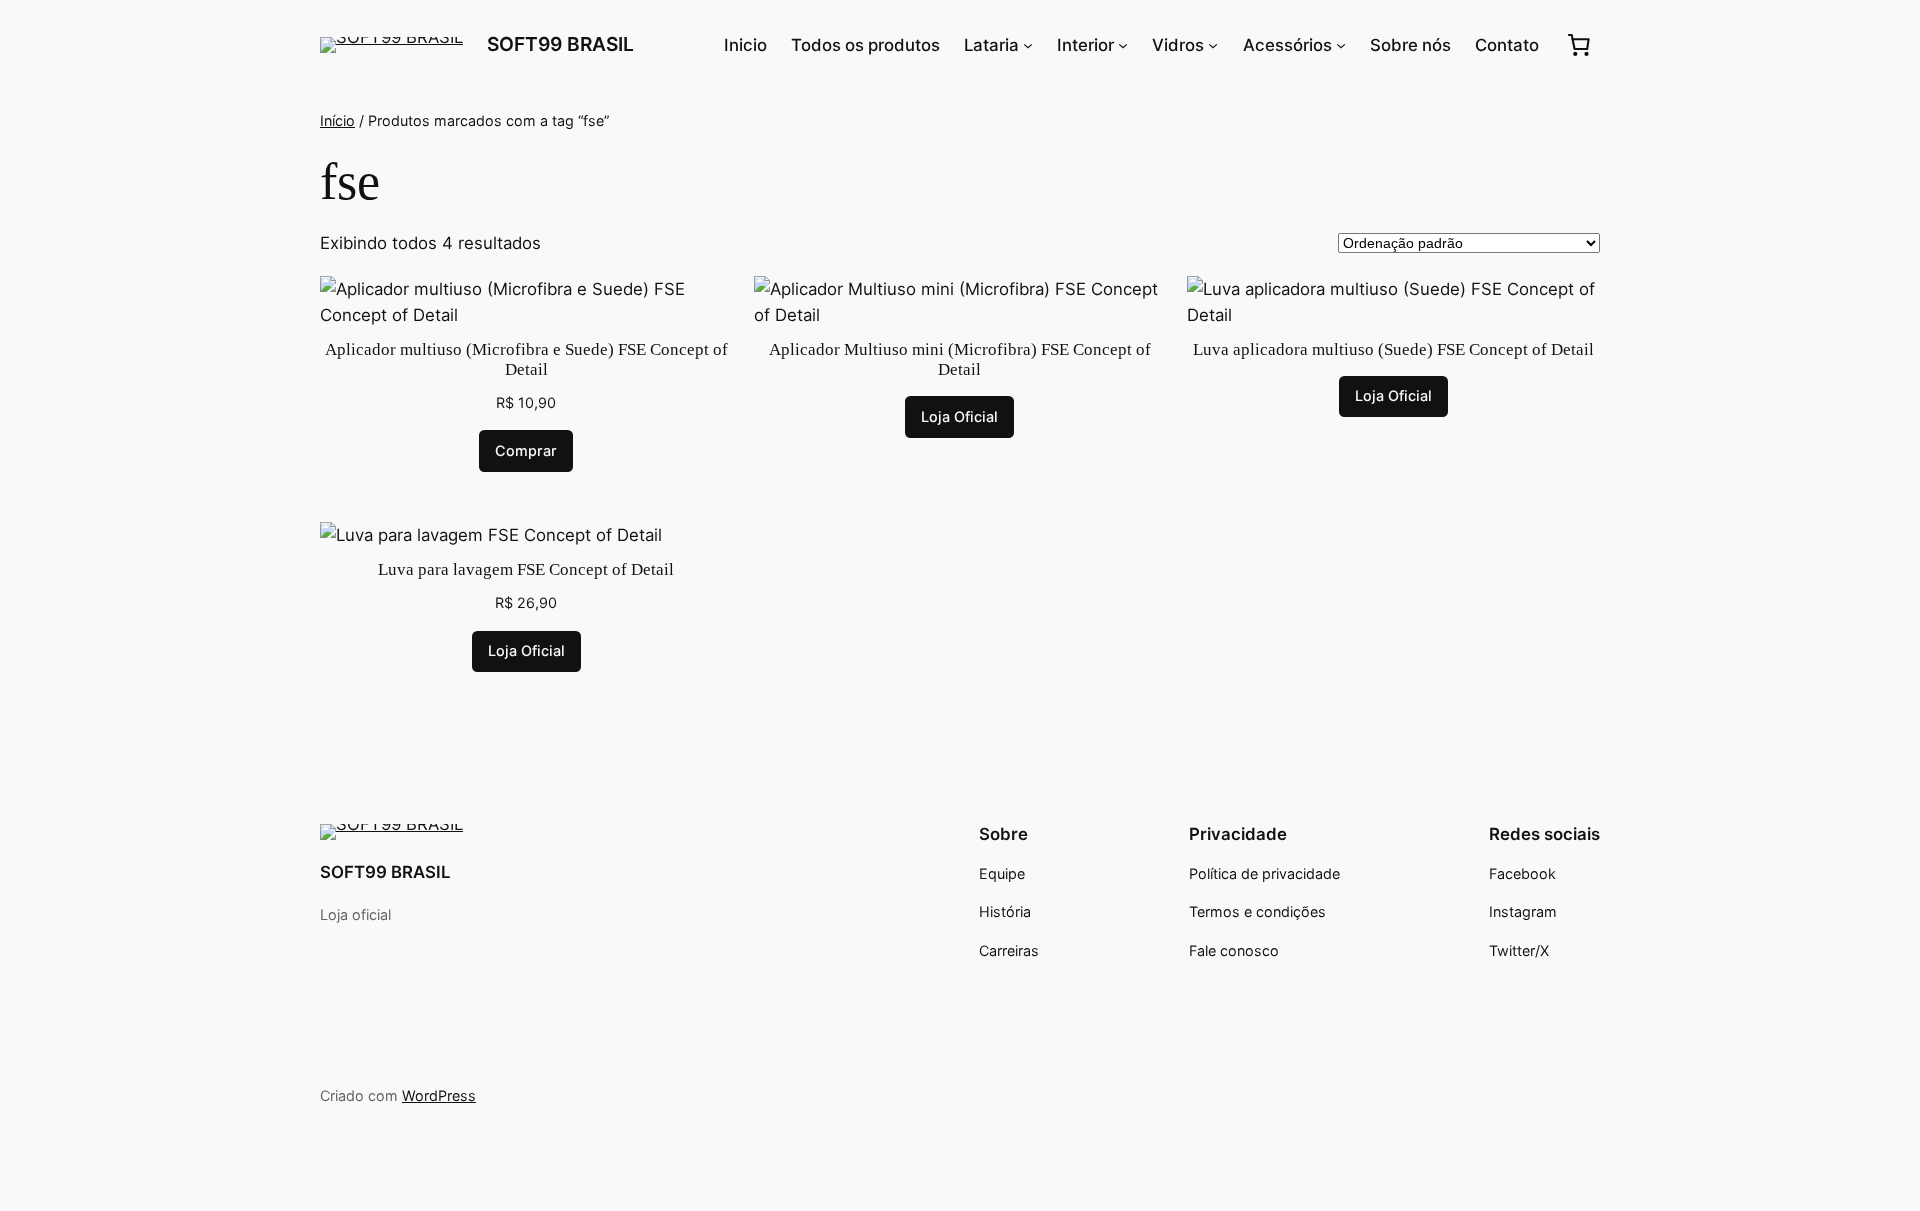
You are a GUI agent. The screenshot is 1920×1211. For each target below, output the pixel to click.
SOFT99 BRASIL (560, 44)
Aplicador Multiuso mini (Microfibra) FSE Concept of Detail (960, 359)
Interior (1085, 45)
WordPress (439, 1095)
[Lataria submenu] (1028, 45)
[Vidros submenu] (1213, 45)
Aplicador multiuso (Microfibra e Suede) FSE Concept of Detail (526, 359)
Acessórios (1287, 45)
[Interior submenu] (1123, 45)
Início (337, 120)
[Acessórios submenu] (1341, 45)
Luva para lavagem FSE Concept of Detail (526, 569)
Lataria (991, 45)
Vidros (1178, 45)
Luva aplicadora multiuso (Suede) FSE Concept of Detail (1393, 349)
